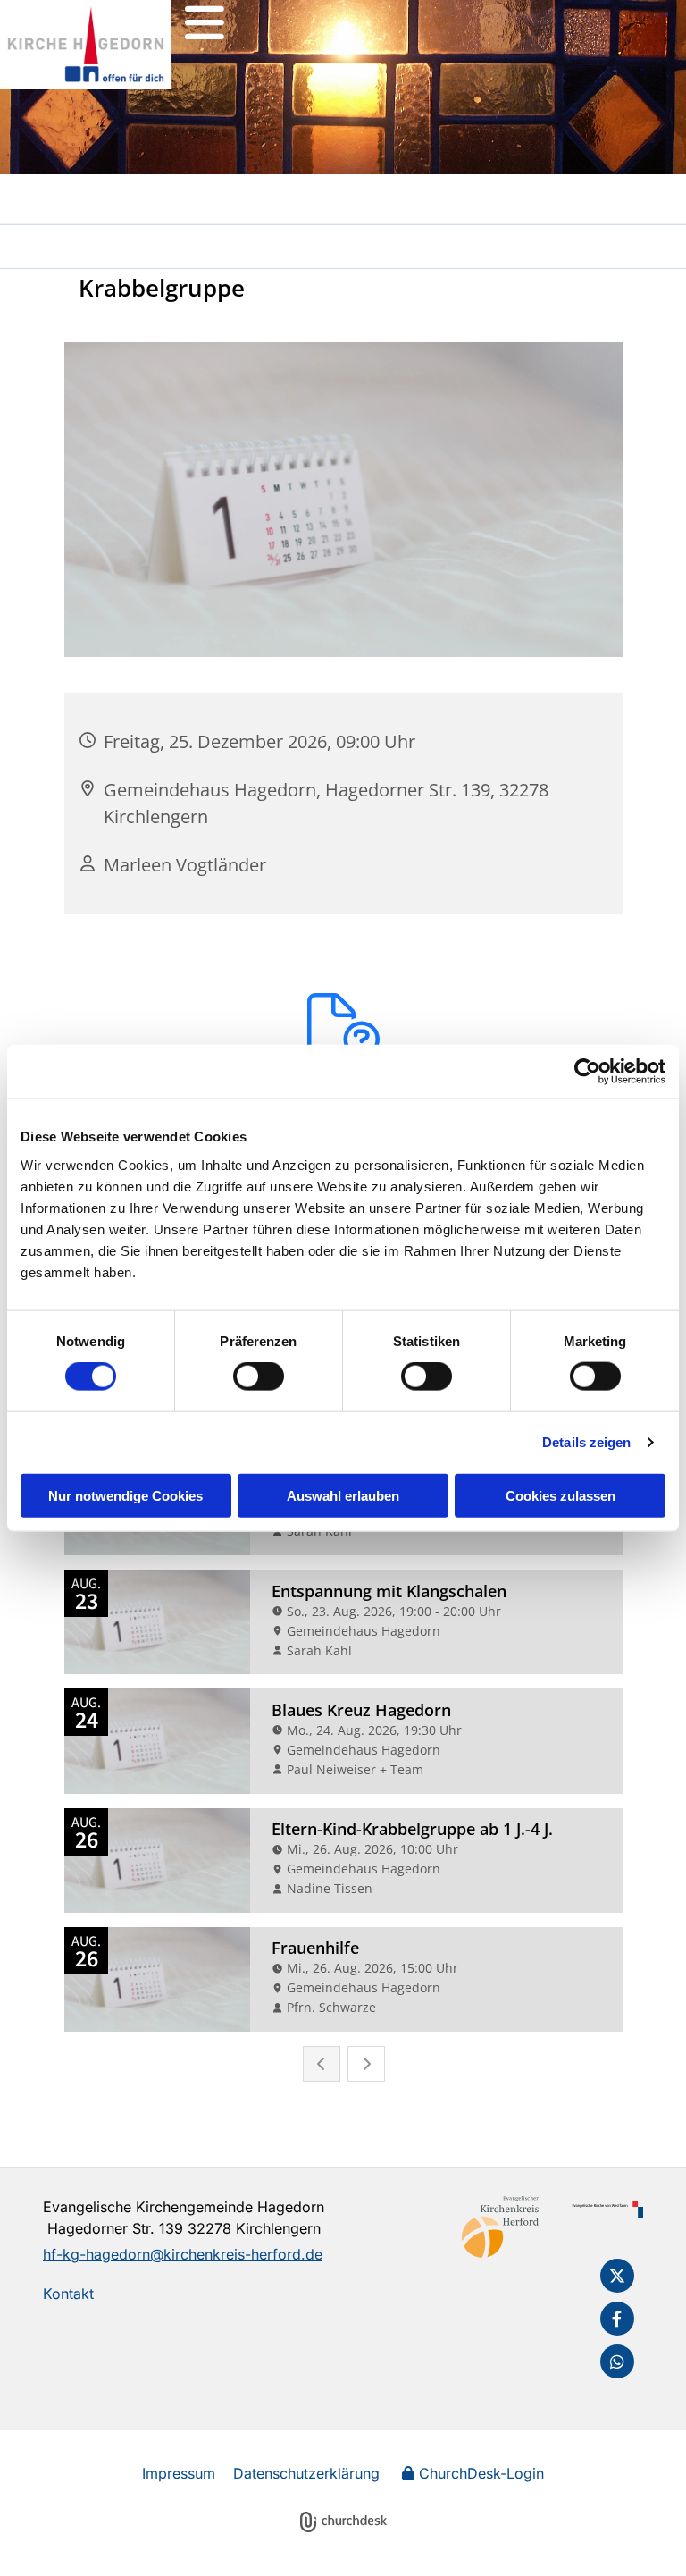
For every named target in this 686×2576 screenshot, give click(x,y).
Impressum (179, 2473)
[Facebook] (617, 2319)
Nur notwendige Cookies (125, 1495)
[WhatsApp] (617, 2361)
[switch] (259, 1376)
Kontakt (68, 2294)
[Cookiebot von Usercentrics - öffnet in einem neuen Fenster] (587, 1072)
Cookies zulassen (561, 1495)
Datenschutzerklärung (306, 2473)
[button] (205, 22)
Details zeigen (586, 1442)
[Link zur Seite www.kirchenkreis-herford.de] (500, 2227)
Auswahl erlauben (343, 1495)
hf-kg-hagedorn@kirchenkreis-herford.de (183, 2254)
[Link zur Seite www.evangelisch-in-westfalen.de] (605, 2209)
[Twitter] (617, 2276)
